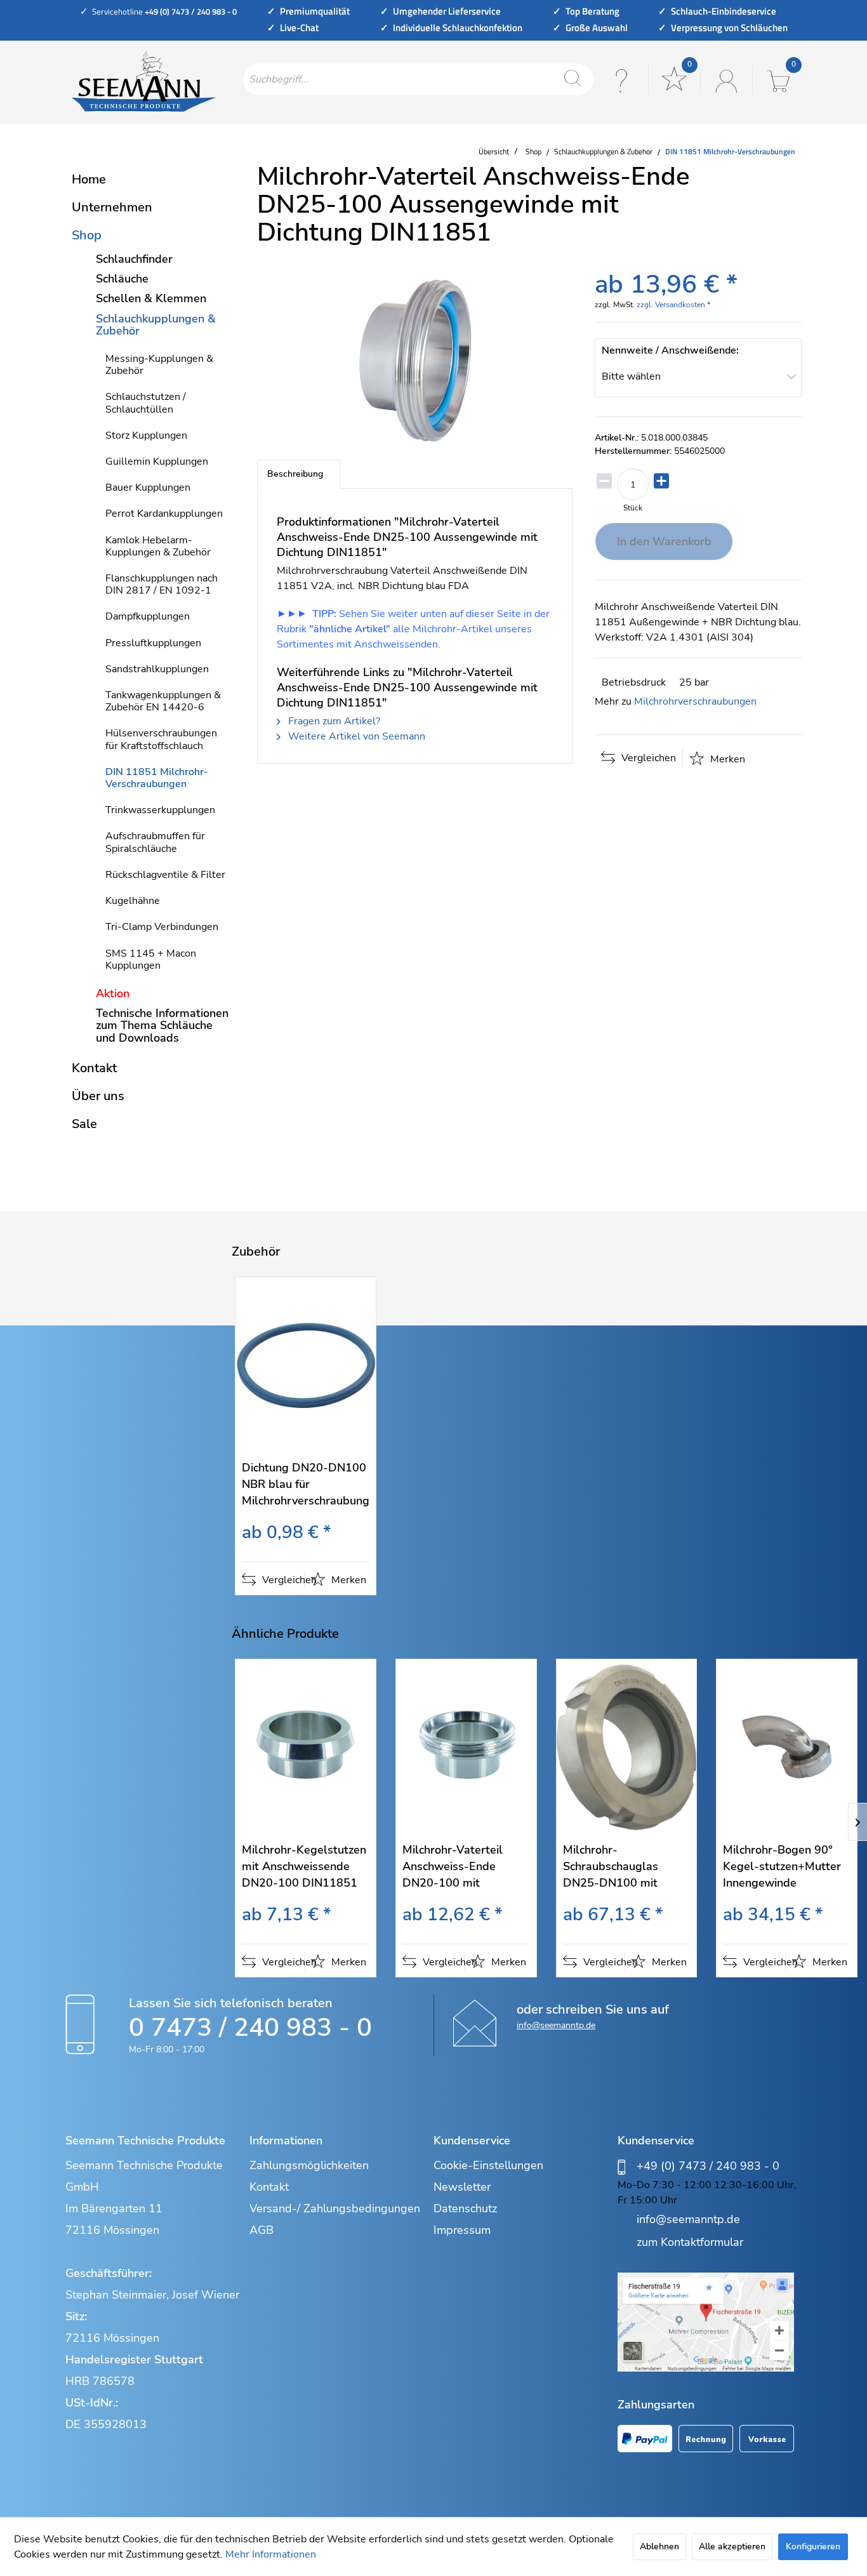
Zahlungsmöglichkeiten (309, 2165)
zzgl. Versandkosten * (673, 305)
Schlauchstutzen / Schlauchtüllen (146, 403)
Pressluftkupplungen (153, 643)
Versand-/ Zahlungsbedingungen (335, 2208)
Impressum (462, 2230)
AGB (261, 2230)
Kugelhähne (133, 901)
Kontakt (94, 1068)
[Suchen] (572, 79)
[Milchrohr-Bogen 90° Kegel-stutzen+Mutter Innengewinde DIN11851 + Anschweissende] (787, 1747)
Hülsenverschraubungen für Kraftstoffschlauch (161, 739)
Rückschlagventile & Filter (165, 875)
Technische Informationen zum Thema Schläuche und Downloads (162, 1025)
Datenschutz (465, 2208)
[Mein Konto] (725, 79)
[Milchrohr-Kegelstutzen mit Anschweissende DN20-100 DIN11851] (306, 1747)
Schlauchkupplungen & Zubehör (156, 325)
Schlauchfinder (134, 259)
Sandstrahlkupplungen (157, 669)
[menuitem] (418, 79)
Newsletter (462, 2187)
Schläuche (122, 279)
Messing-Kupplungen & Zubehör (159, 365)
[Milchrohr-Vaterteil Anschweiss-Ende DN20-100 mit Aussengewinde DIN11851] (466, 1747)
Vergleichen (647, 758)
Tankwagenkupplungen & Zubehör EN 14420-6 (163, 701)
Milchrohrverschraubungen (695, 701)
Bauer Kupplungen (148, 488)
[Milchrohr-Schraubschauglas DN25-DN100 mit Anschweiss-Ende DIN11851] (627, 1747)
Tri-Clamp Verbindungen (162, 927)
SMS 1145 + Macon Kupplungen (151, 959)
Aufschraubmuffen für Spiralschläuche (155, 842)
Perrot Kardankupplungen (164, 514)
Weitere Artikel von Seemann (355, 736)
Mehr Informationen (271, 2554)
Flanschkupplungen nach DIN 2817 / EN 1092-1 (162, 584)
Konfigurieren (813, 2546)
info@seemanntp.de (556, 2025)
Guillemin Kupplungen (157, 461)
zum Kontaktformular (690, 2242)
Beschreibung (295, 474)
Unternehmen (112, 207)
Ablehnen (659, 2546)
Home (89, 179)
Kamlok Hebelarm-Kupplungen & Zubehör (158, 546)
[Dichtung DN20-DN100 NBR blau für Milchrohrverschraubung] (306, 1365)
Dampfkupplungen (148, 616)
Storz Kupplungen (146, 435)
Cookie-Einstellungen (488, 2165)
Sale (84, 1124)
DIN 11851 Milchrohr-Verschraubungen (157, 778)
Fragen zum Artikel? (333, 721)
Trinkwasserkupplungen (160, 810)
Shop (87, 235)
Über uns (98, 1096)
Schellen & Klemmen (151, 298)
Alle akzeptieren (732, 2546)
